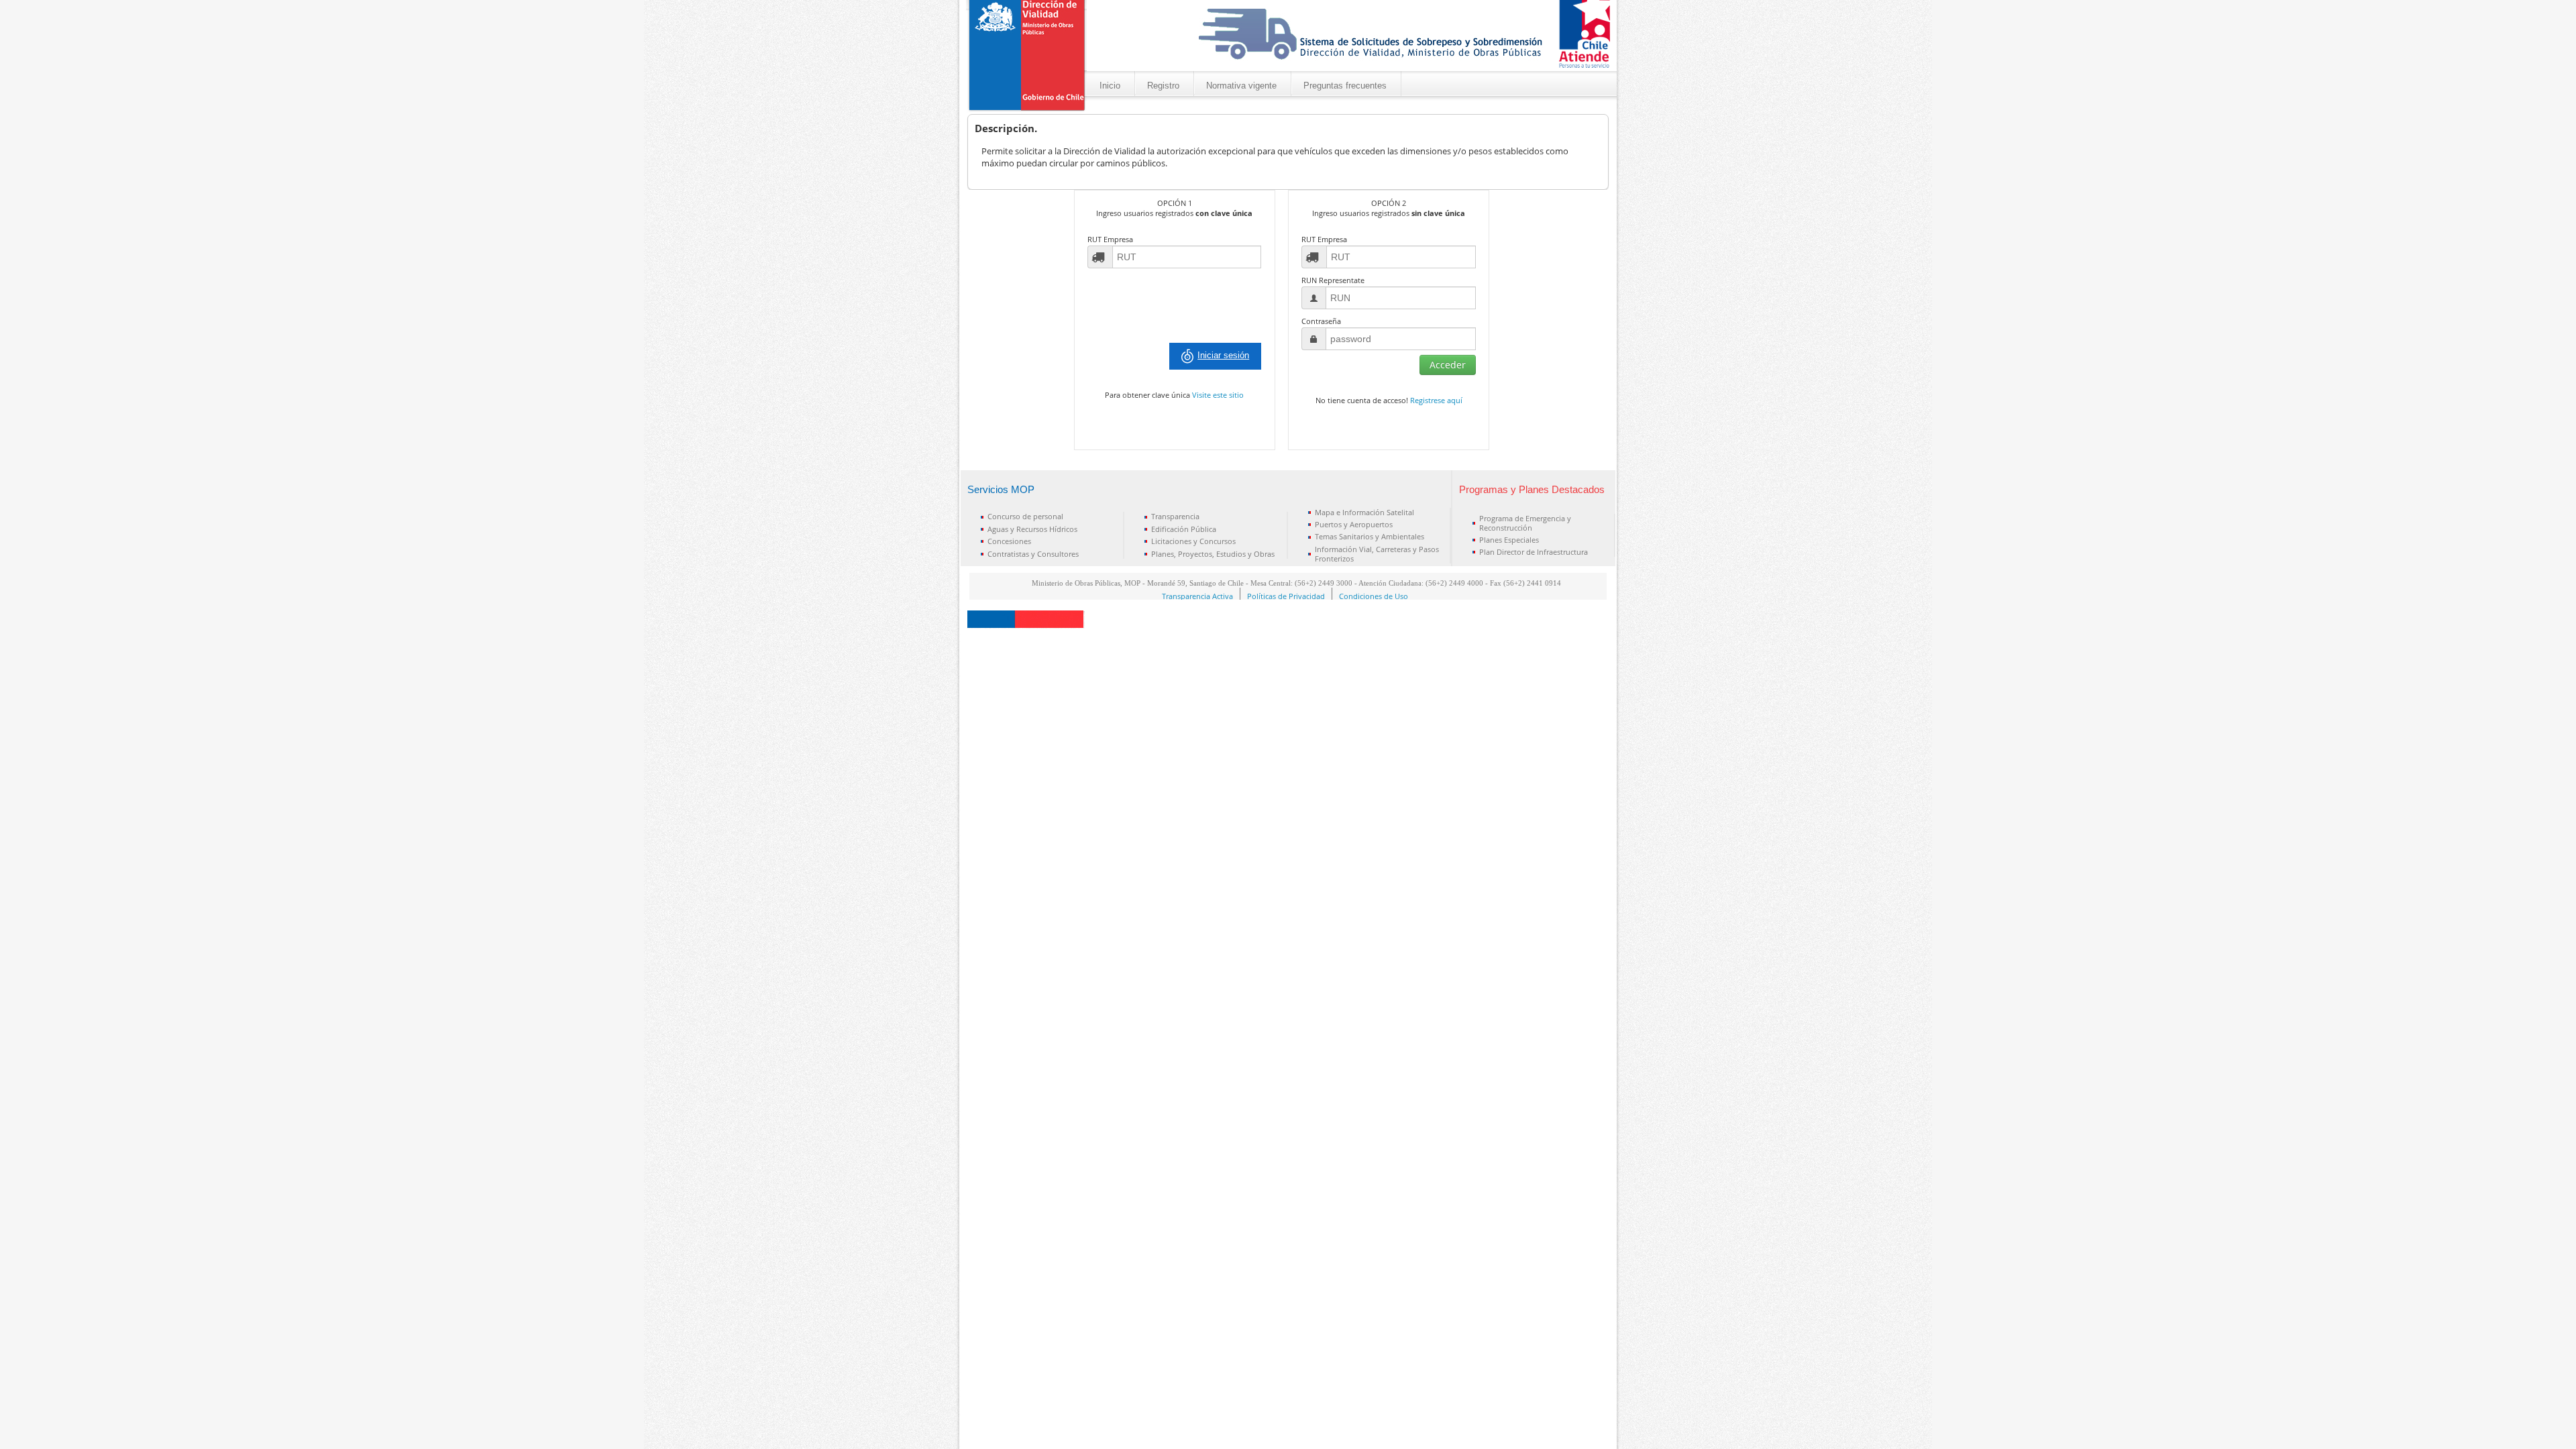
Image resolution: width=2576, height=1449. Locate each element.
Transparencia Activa (1197, 596)
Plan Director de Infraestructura (1534, 552)
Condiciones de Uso (1374, 596)
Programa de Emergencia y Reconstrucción (1525, 523)
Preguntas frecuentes (1345, 86)
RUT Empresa (1110, 239)
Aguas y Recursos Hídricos (1032, 529)
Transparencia (1175, 516)
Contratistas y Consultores (1033, 554)
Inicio (1110, 86)
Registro (1163, 86)
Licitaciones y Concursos (1193, 541)
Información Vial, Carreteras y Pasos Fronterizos (1377, 554)
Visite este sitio (1218, 395)
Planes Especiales (1509, 540)
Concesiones (1009, 541)
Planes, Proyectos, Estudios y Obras (1213, 554)
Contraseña (1321, 321)
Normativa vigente (1241, 86)
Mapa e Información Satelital (1364, 512)
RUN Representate (1333, 280)
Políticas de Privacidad (1286, 596)
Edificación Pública (1184, 529)
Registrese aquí (1436, 400)
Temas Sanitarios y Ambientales (1370, 536)
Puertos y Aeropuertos (1354, 524)
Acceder (1448, 365)
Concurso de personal (1025, 516)
